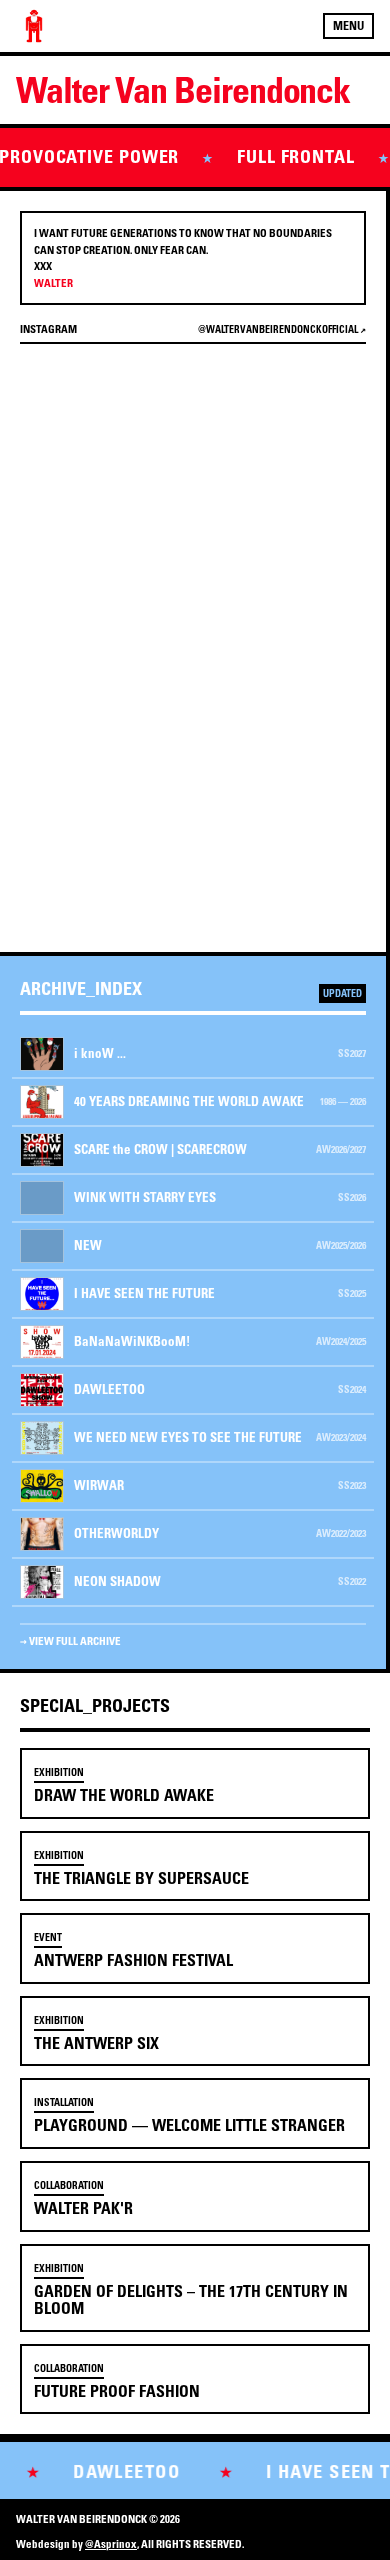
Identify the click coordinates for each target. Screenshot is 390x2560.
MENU (348, 25)
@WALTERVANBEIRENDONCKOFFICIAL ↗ (282, 329)
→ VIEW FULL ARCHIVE (70, 1641)
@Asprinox (111, 2544)
